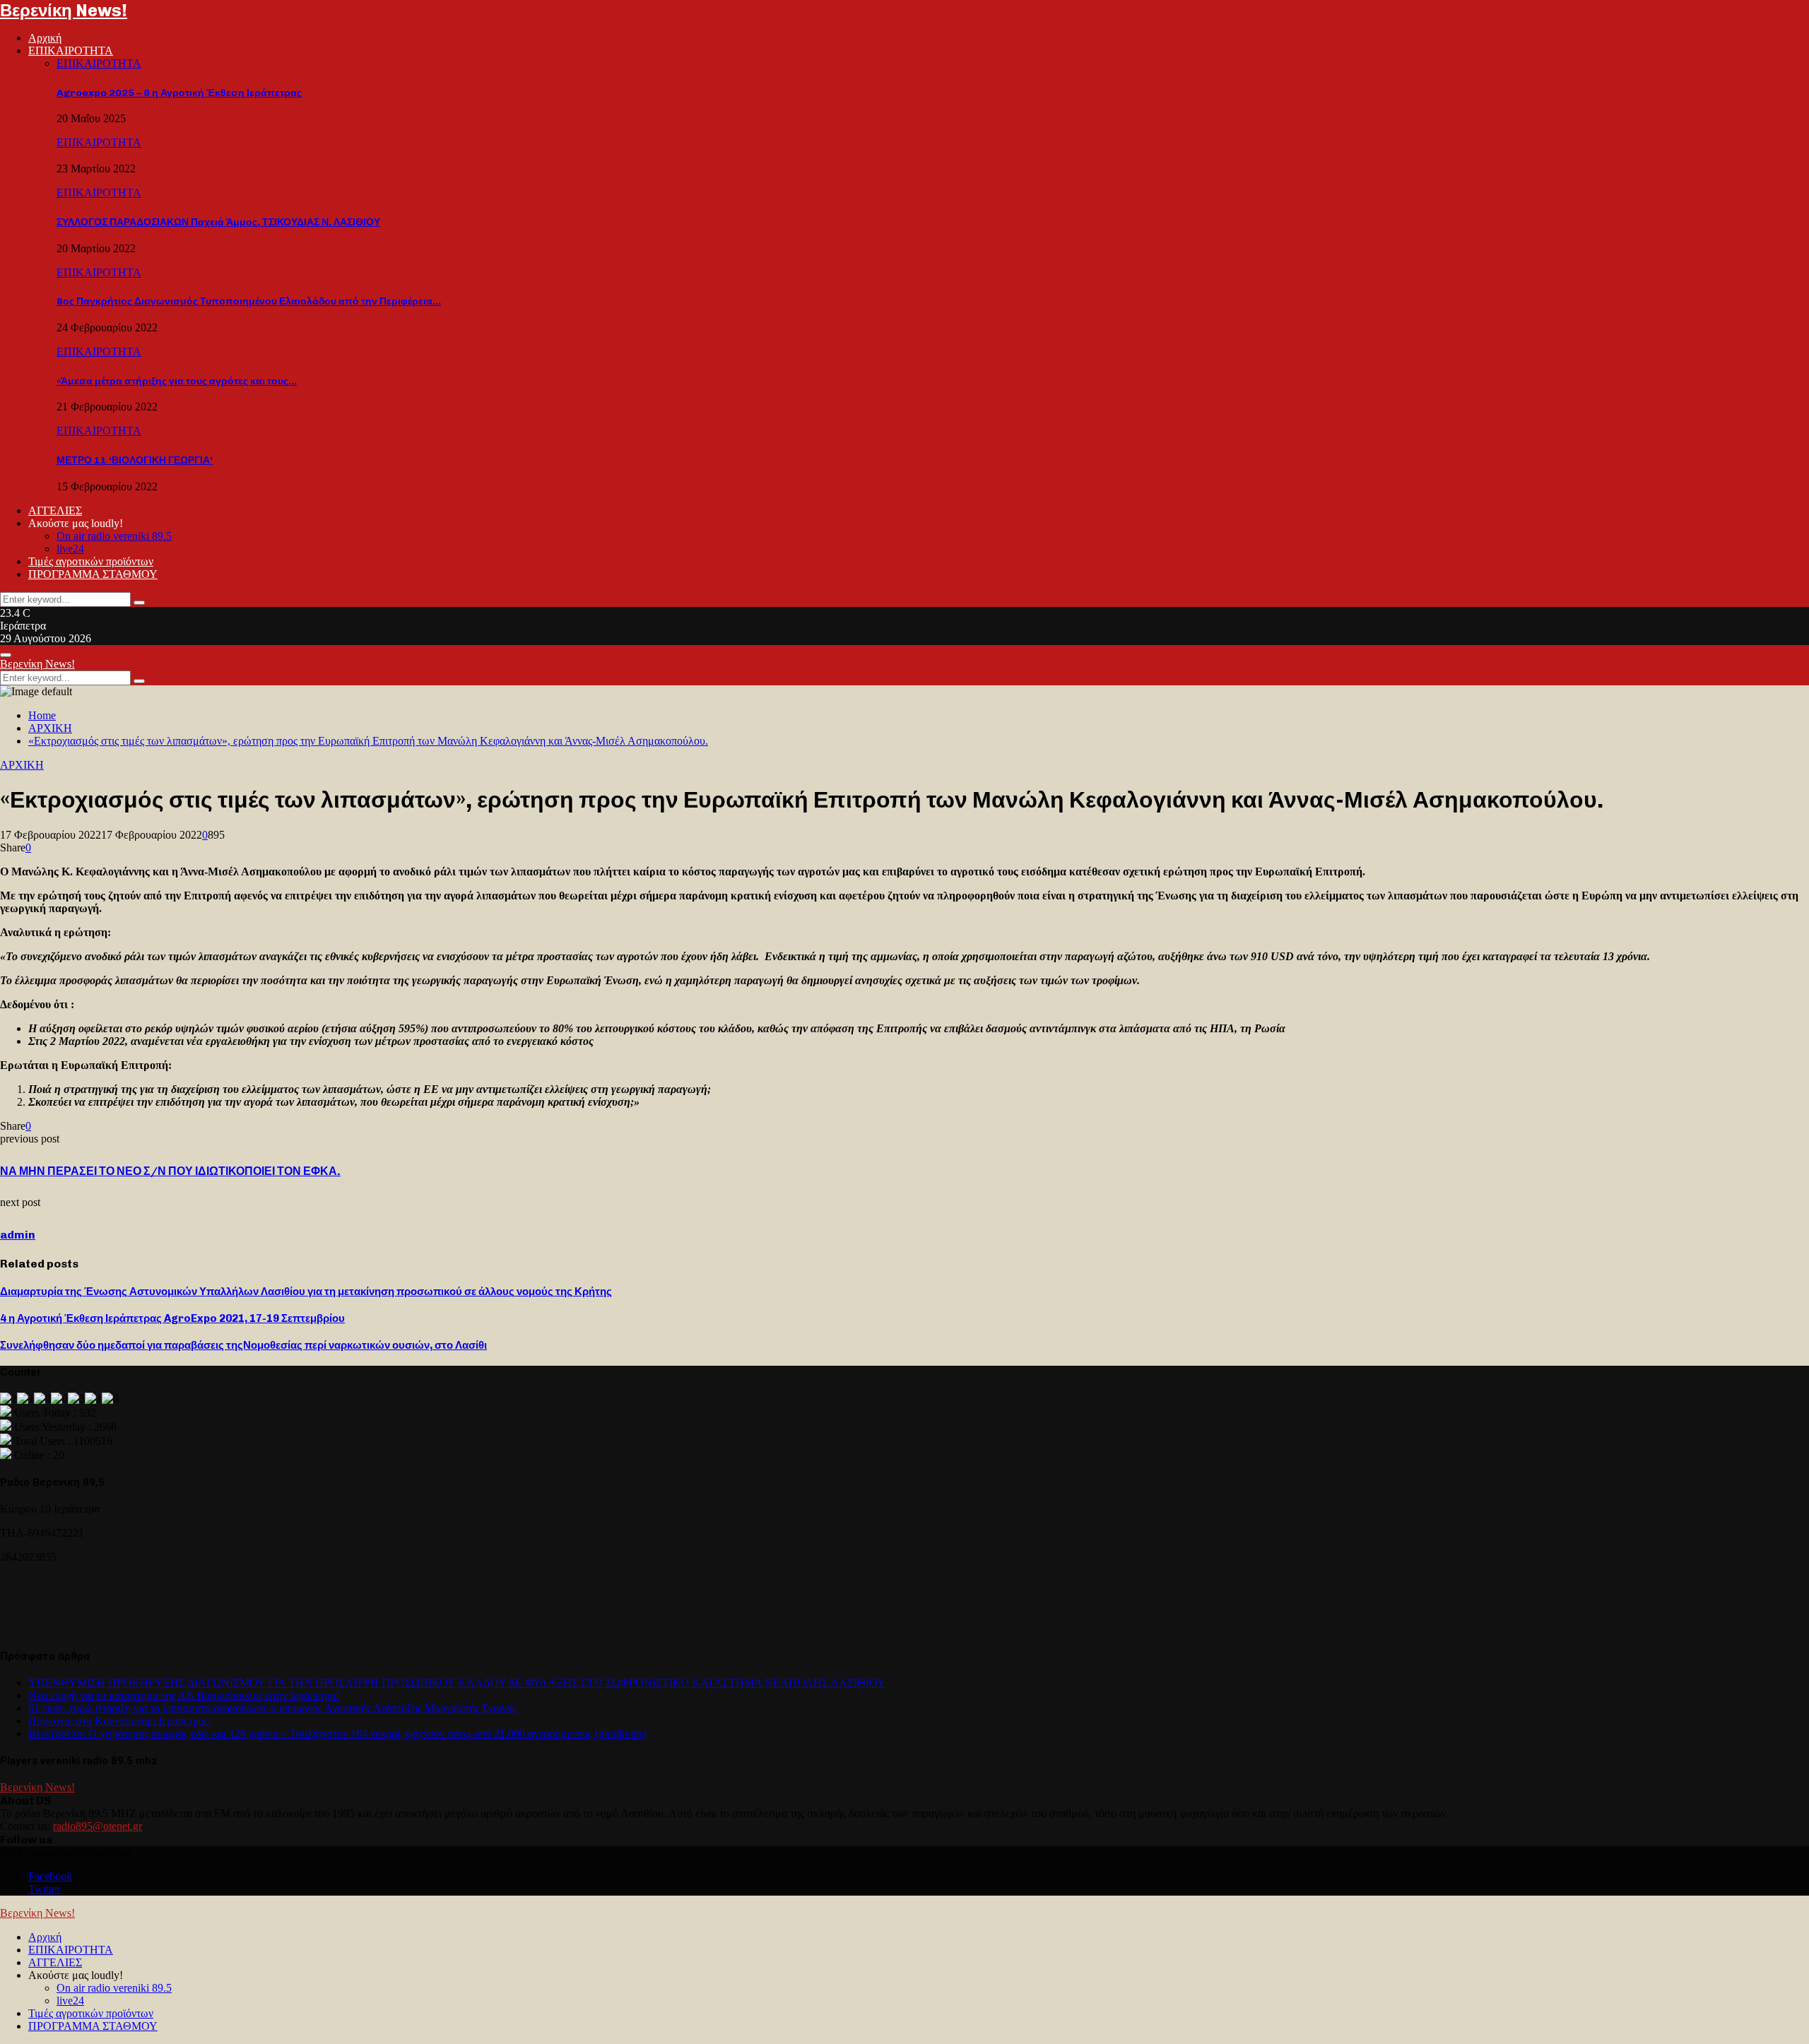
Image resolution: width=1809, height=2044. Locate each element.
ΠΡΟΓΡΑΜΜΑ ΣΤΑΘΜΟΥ (93, 574)
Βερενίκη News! (64, 10)
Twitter (44, 1889)
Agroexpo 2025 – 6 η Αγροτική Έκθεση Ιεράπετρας (179, 93)
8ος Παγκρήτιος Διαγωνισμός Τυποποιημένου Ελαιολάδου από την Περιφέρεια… (249, 301)
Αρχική (45, 38)
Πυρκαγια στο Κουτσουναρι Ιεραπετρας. (120, 1721)
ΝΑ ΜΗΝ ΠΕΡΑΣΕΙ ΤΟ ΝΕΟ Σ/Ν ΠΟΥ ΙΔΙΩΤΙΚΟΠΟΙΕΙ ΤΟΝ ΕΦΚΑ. (170, 1171)
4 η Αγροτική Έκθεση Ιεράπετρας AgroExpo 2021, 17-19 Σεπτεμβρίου (172, 1318)
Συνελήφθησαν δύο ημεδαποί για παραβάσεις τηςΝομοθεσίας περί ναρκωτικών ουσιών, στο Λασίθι (243, 1345)
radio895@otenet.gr (98, 1826)
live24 (70, 549)
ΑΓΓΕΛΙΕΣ (55, 510)
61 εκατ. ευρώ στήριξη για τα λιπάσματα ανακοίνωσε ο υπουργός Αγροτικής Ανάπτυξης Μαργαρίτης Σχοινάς (272, 1708)
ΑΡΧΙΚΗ (22, 765)
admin (18, 1235)
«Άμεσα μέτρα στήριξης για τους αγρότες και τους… (177, 381)
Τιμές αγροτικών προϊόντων (91, 561)
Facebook (50, 1876)
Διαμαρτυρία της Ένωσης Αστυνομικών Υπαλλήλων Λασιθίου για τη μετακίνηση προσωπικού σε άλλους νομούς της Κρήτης (306, 1292)
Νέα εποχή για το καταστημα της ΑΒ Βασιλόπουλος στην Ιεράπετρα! (184, 1695)
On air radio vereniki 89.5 (114, 536)
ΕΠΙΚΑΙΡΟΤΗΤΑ (71, 51)
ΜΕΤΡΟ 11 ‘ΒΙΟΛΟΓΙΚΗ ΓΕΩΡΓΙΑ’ (135, 460)
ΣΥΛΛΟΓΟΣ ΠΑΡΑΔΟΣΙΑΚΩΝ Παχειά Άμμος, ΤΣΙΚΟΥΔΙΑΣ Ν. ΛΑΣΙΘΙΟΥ (218, 222)
